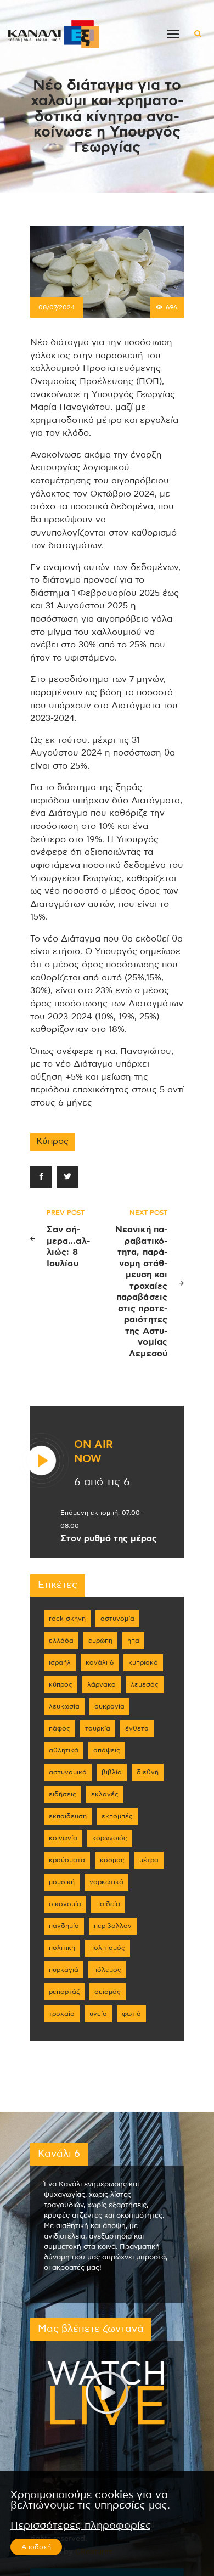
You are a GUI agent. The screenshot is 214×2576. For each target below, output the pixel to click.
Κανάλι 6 (100, 1662)
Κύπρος (52, 1141)
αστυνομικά (68, 1772)
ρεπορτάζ (64, 1992)
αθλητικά (64, 1750)
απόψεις (107, 1750)
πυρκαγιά (64, 1970)
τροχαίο (62, 2014)
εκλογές (105, 1794)
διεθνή (148, 1772)
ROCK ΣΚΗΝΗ (67, 1619)
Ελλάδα (61, 1641)
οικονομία (65, 1904)
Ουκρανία (109, 1706)
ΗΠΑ (133, 1641)
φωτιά (131, 2014)
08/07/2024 (57, 307)
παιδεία (108, 1904)
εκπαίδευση (68, 1816)
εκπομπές (117, 1816)
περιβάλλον (113, 1926)
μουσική (62, 1882)
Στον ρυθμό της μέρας (109, 1538)
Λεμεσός (145, 1684)
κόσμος (112, 1860)
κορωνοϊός (110, 1838)
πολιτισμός (108, 1948)
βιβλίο (112, 1772)
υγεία (98, 2014)
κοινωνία (63, 1838)
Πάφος (60, 1728)
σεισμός (108, 1992)
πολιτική (62, 1948)
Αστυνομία (117, 1619)
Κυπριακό (143, 1662)
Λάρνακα (102, 1684)
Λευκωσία (64, 1706)
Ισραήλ (60, 1662)
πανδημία (64, 1926)
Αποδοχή (36, 2547)
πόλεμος (107, 1970)
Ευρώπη (100, 1641)
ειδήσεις (63, 1794)
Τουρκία (98, 1728)
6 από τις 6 (102, 1482)
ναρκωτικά (106, 1882)
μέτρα (149, 1860)
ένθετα (137, 1728)
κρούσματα (67, 1860)
